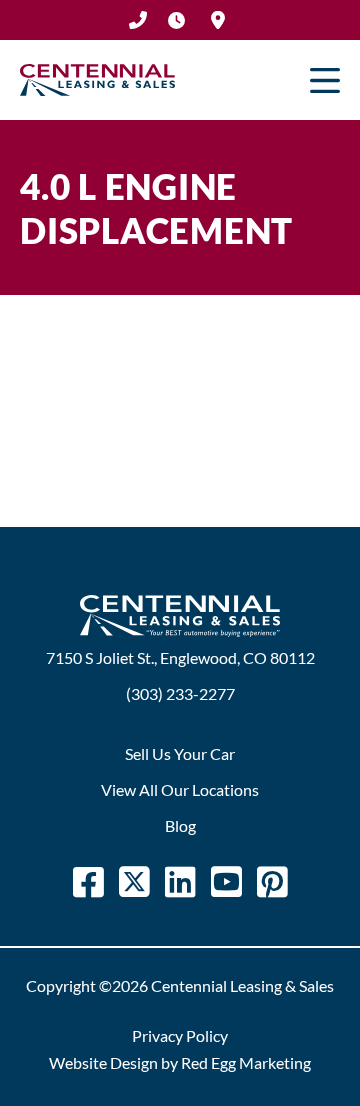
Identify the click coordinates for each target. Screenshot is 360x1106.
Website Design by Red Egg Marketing (180, 1062)
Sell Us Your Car (180, 753)
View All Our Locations (180, 789)
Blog (180, 825)
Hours (176, 20)
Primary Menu (325, 80)
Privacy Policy (180, 1035)
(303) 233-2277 (138, 20)
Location (218, 20)
